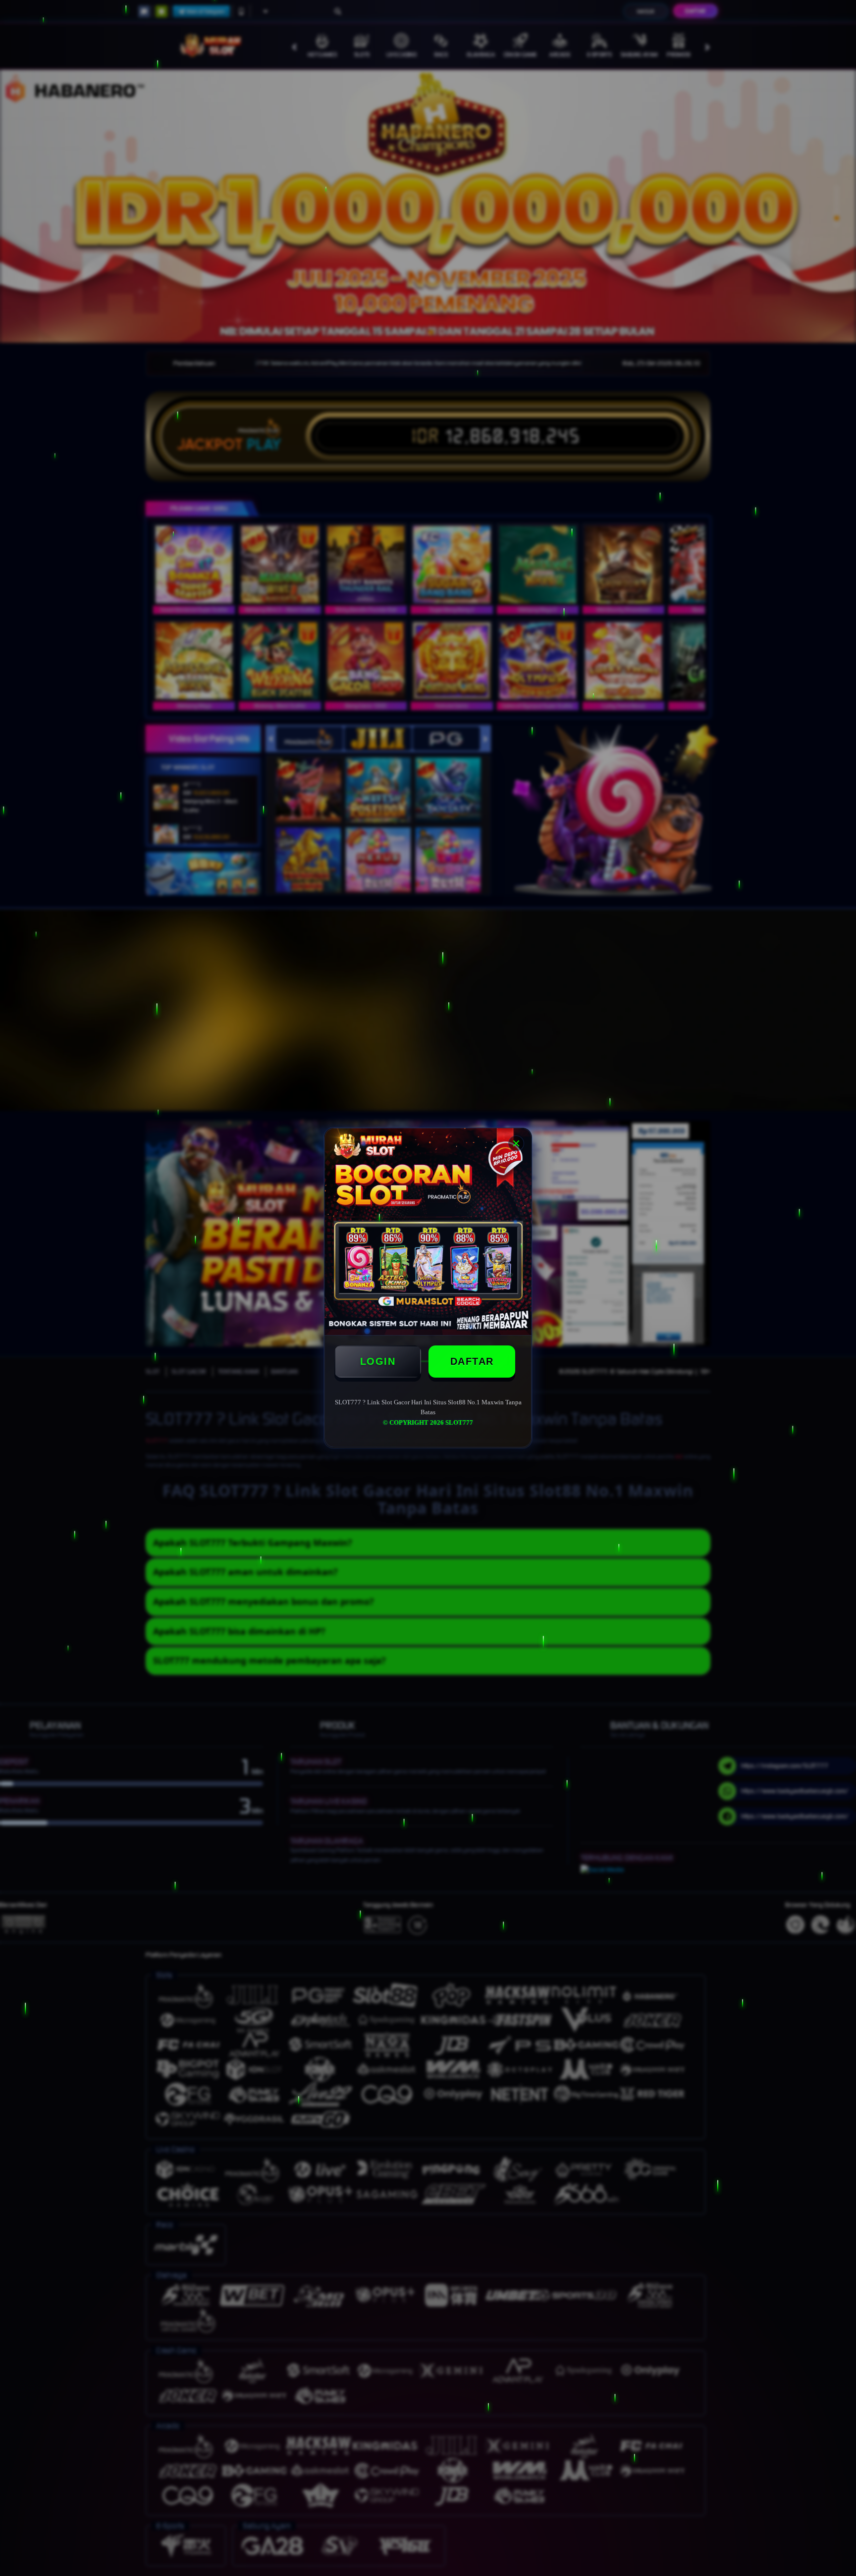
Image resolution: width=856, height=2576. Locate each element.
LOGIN (378, 1361)
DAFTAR (472, 1361)
